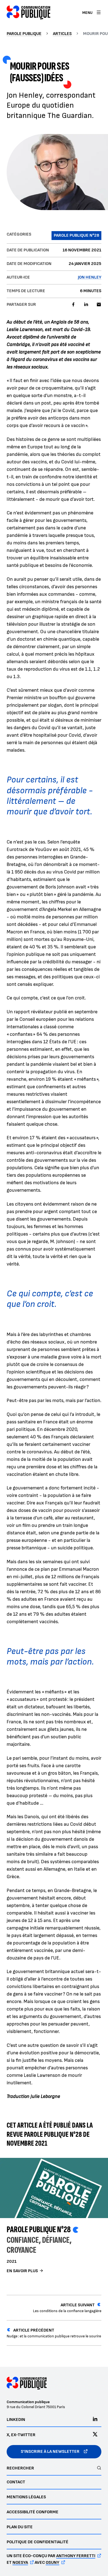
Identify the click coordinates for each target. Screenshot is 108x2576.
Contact (16, 2482)
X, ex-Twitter (21, 2435)
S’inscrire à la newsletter (50, 2452)
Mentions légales (26, 2497)
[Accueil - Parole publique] (29, 12)
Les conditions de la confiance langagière (67, 2308)
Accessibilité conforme (33, 2512)
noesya (20, 2563)
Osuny (52, 2563)
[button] (54, 172)
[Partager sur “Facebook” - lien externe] (73, 305)
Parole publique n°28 (39, 2230)
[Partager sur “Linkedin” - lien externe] (86, 305)
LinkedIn (16, 2420)
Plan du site (20, 2527)
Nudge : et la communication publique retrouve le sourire (54, 2333)
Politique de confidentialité (38, 2542)
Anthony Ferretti (76, 2556)
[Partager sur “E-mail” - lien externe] (99, 305)
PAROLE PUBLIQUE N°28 (76, 235)
